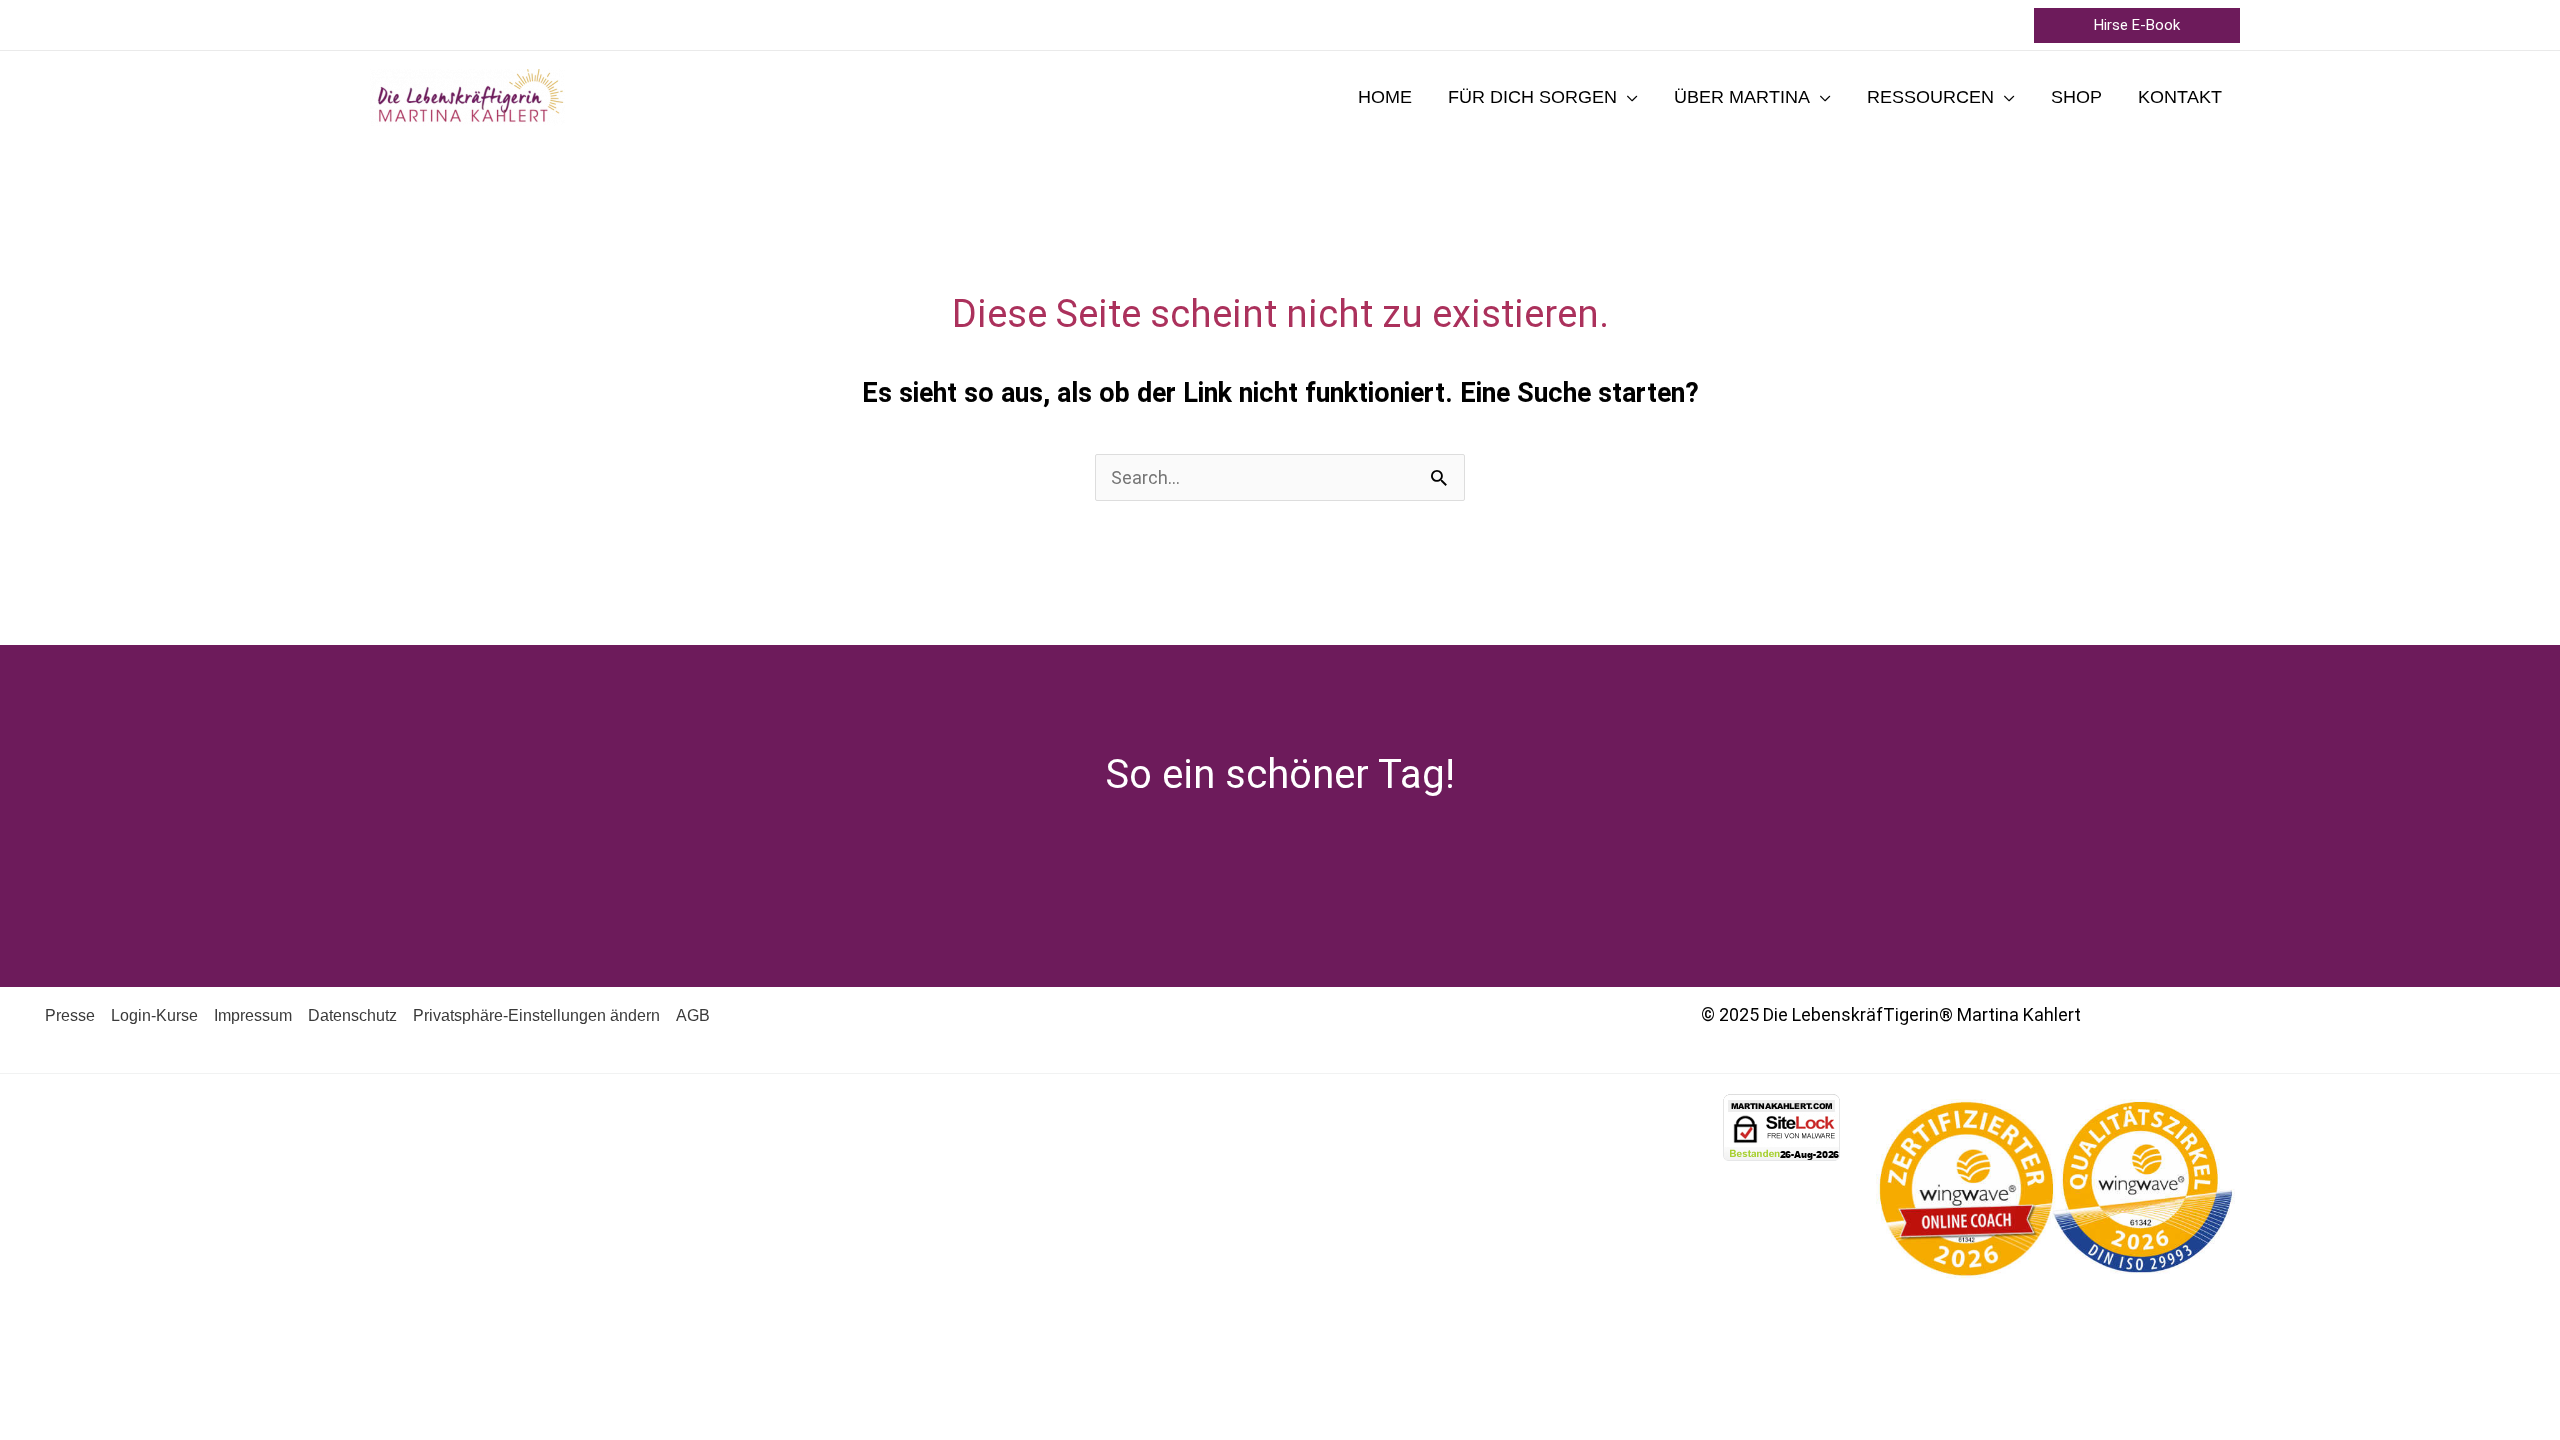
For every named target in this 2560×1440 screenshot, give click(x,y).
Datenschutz (352, 1015)
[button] (2137, 25)
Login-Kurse (154, 1015)
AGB (693, 1015)
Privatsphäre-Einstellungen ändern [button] (536, 1015)
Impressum (253, 1015)
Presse (70, 1015)
